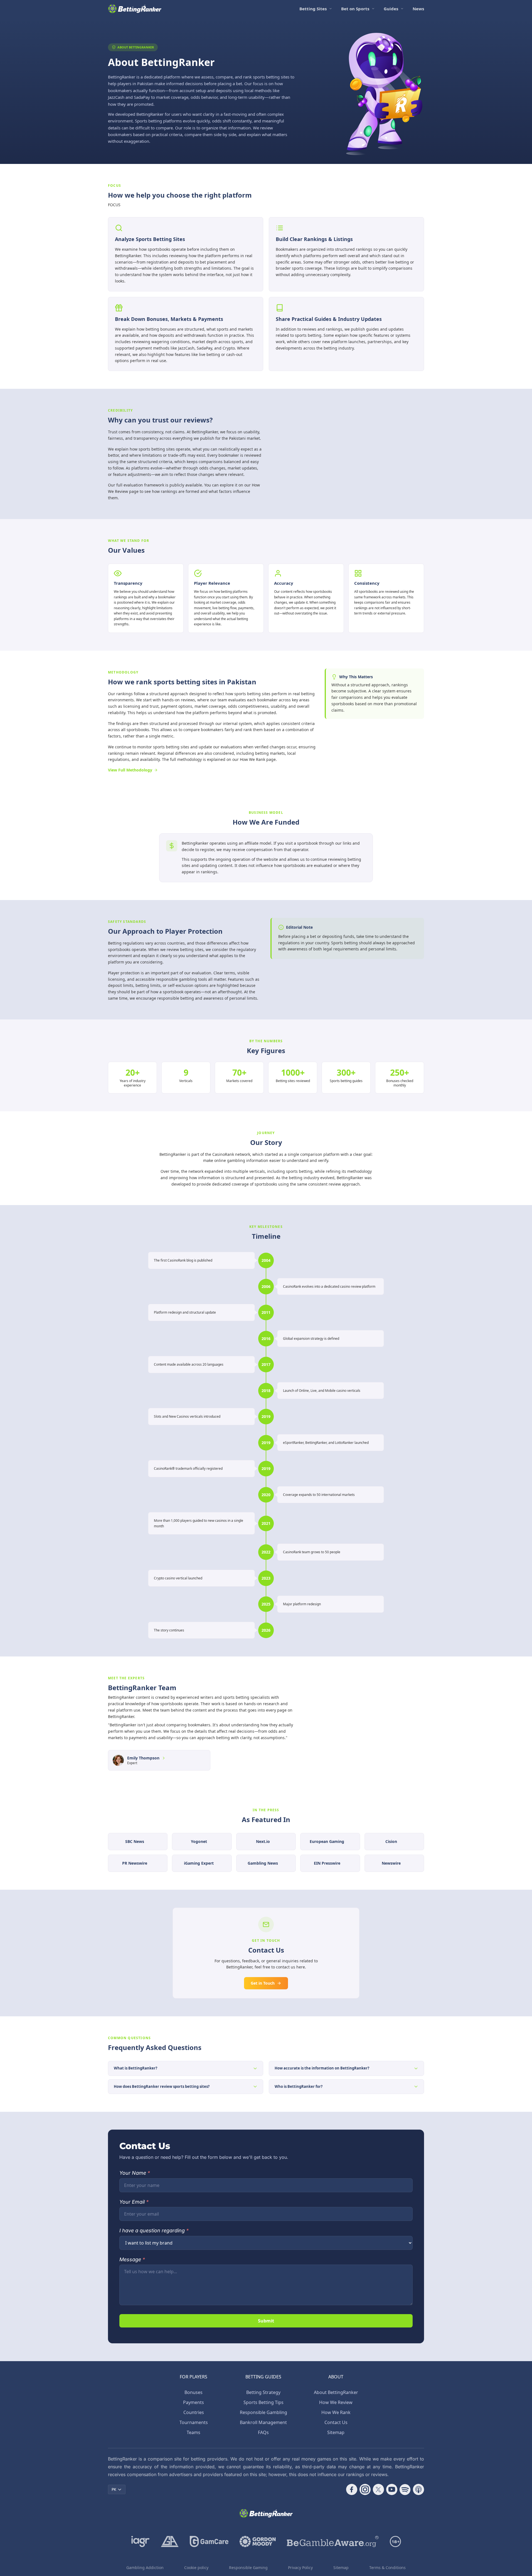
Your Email (134, 2202)
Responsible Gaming (248, 2568)
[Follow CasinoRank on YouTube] (392, 2489)
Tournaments (194, 2422)
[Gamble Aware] (333, 2541)
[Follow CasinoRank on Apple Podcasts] (418, 2489)
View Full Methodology (130, 770)
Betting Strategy (263, 2392)
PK (114, 2489)
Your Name (135, 2173)
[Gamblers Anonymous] (170, 2541)
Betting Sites (313, 9)
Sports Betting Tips (263, 2402)
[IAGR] (141, 2541)
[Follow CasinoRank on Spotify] (405, 2489)
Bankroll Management (263, 2422)
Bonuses (194, 2392)
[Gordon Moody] (258, 2541)
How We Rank (336, 2412)
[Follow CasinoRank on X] (378, 2489)
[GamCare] (209, 2541)
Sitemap (336, 2432)
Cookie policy (196, 2568)
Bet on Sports (355, 9)
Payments (194, 2402)
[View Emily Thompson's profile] (164, 1758)
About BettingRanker (336, 2392)
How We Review (336, 2402)
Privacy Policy (300, 2568)
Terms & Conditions (387, 2568)
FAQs (263, 2432)
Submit (266, 2321)
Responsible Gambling (263, 2412)
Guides (391, 9)
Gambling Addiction (145, 2568)
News (418, 9)
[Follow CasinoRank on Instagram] (365, 2489)
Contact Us (336, 2422)
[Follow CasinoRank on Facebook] (352, 2489)
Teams (194, 2432)
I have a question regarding (154, 2230)
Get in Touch (263, 1983)
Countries (194, 2412)
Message (132, 2259)
